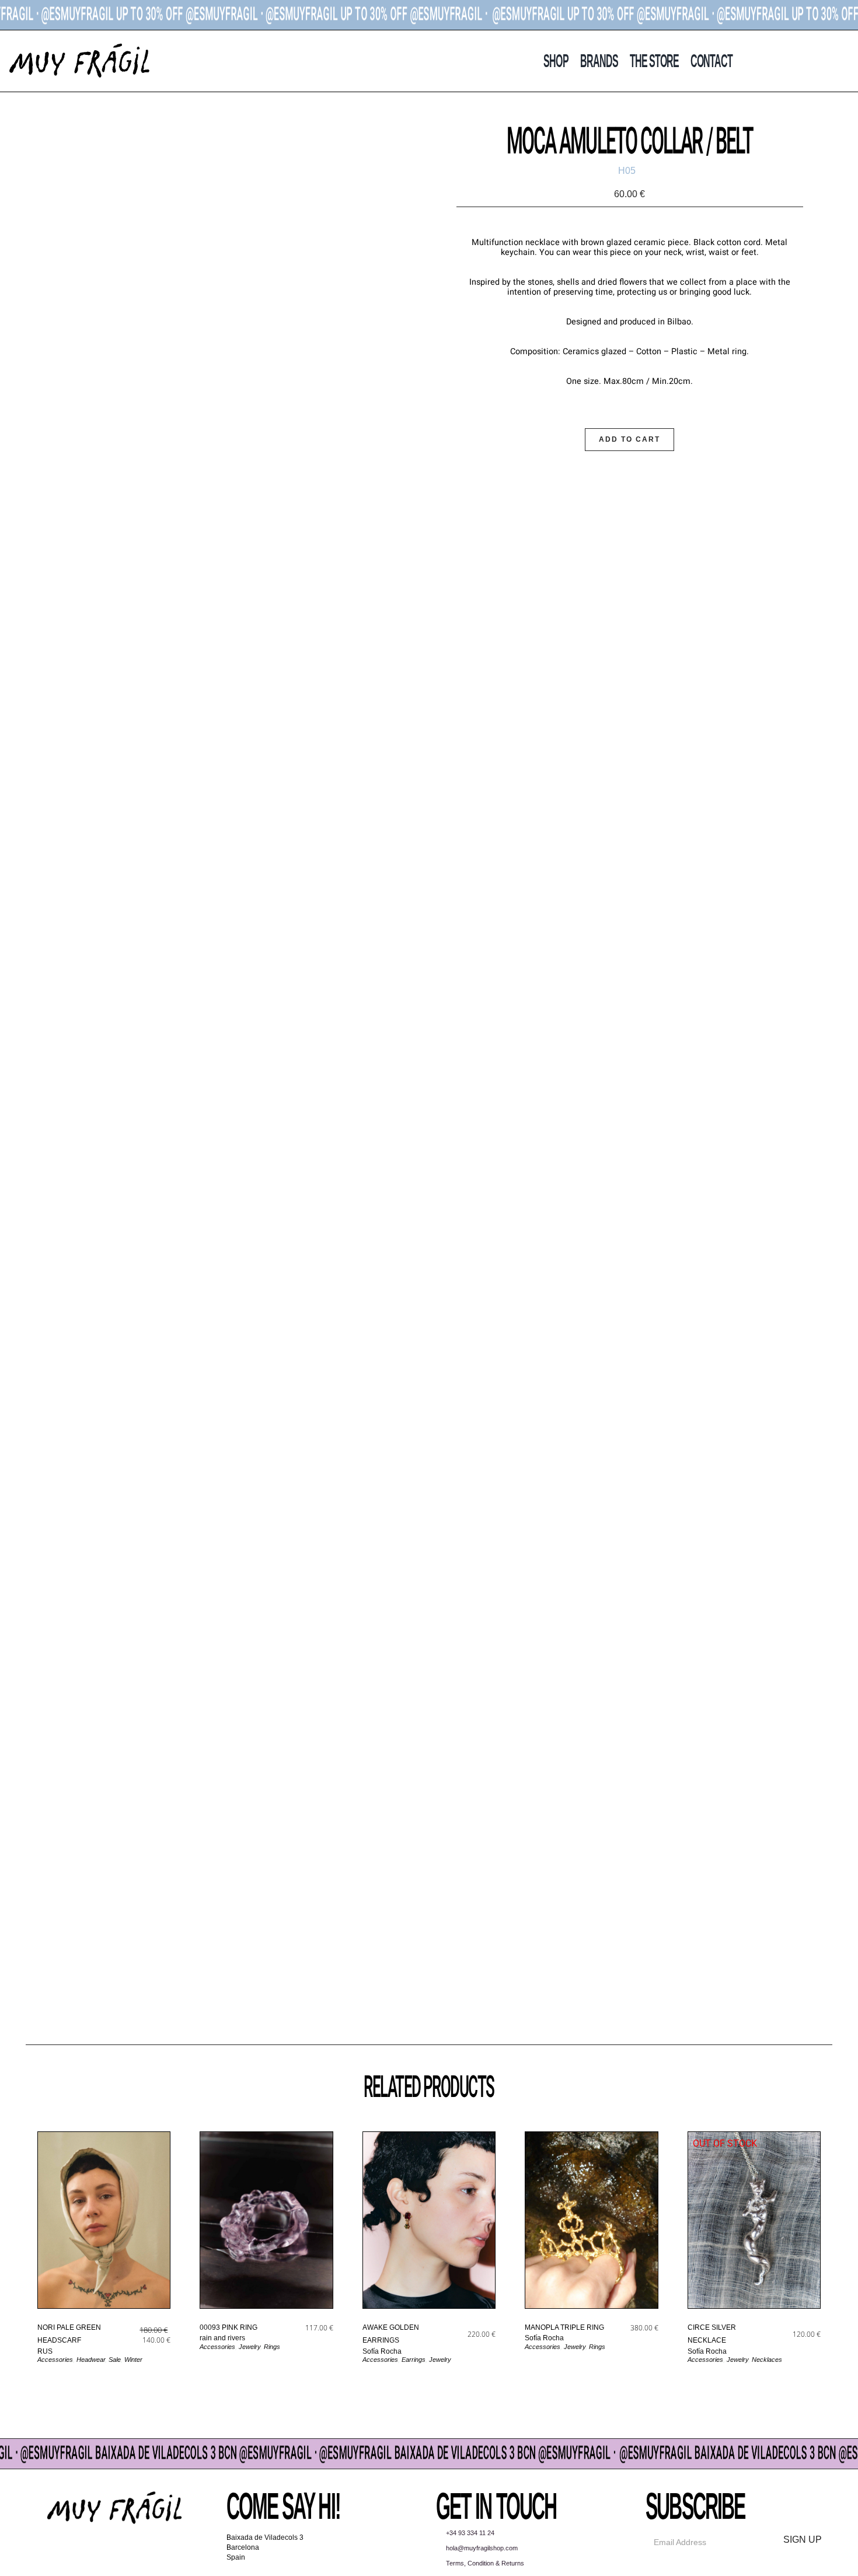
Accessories (55, 2360)
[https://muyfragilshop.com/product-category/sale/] (429, 15)
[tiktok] (126, 2550)
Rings (272, 2347)
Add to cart (629, 439)
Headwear (91, 2360)
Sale (115, 2360)
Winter (133, 2360)
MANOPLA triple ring (564, 2327)
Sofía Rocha (382, 2351)
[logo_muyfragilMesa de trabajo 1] (79, 46)
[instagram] (103, 2550)
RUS (45, 2351)
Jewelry (250, 2347)
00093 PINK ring (229, 2327)
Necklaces (767, 2360)
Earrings (414, 2360)
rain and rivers (222, 2338)
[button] (827, 61)
